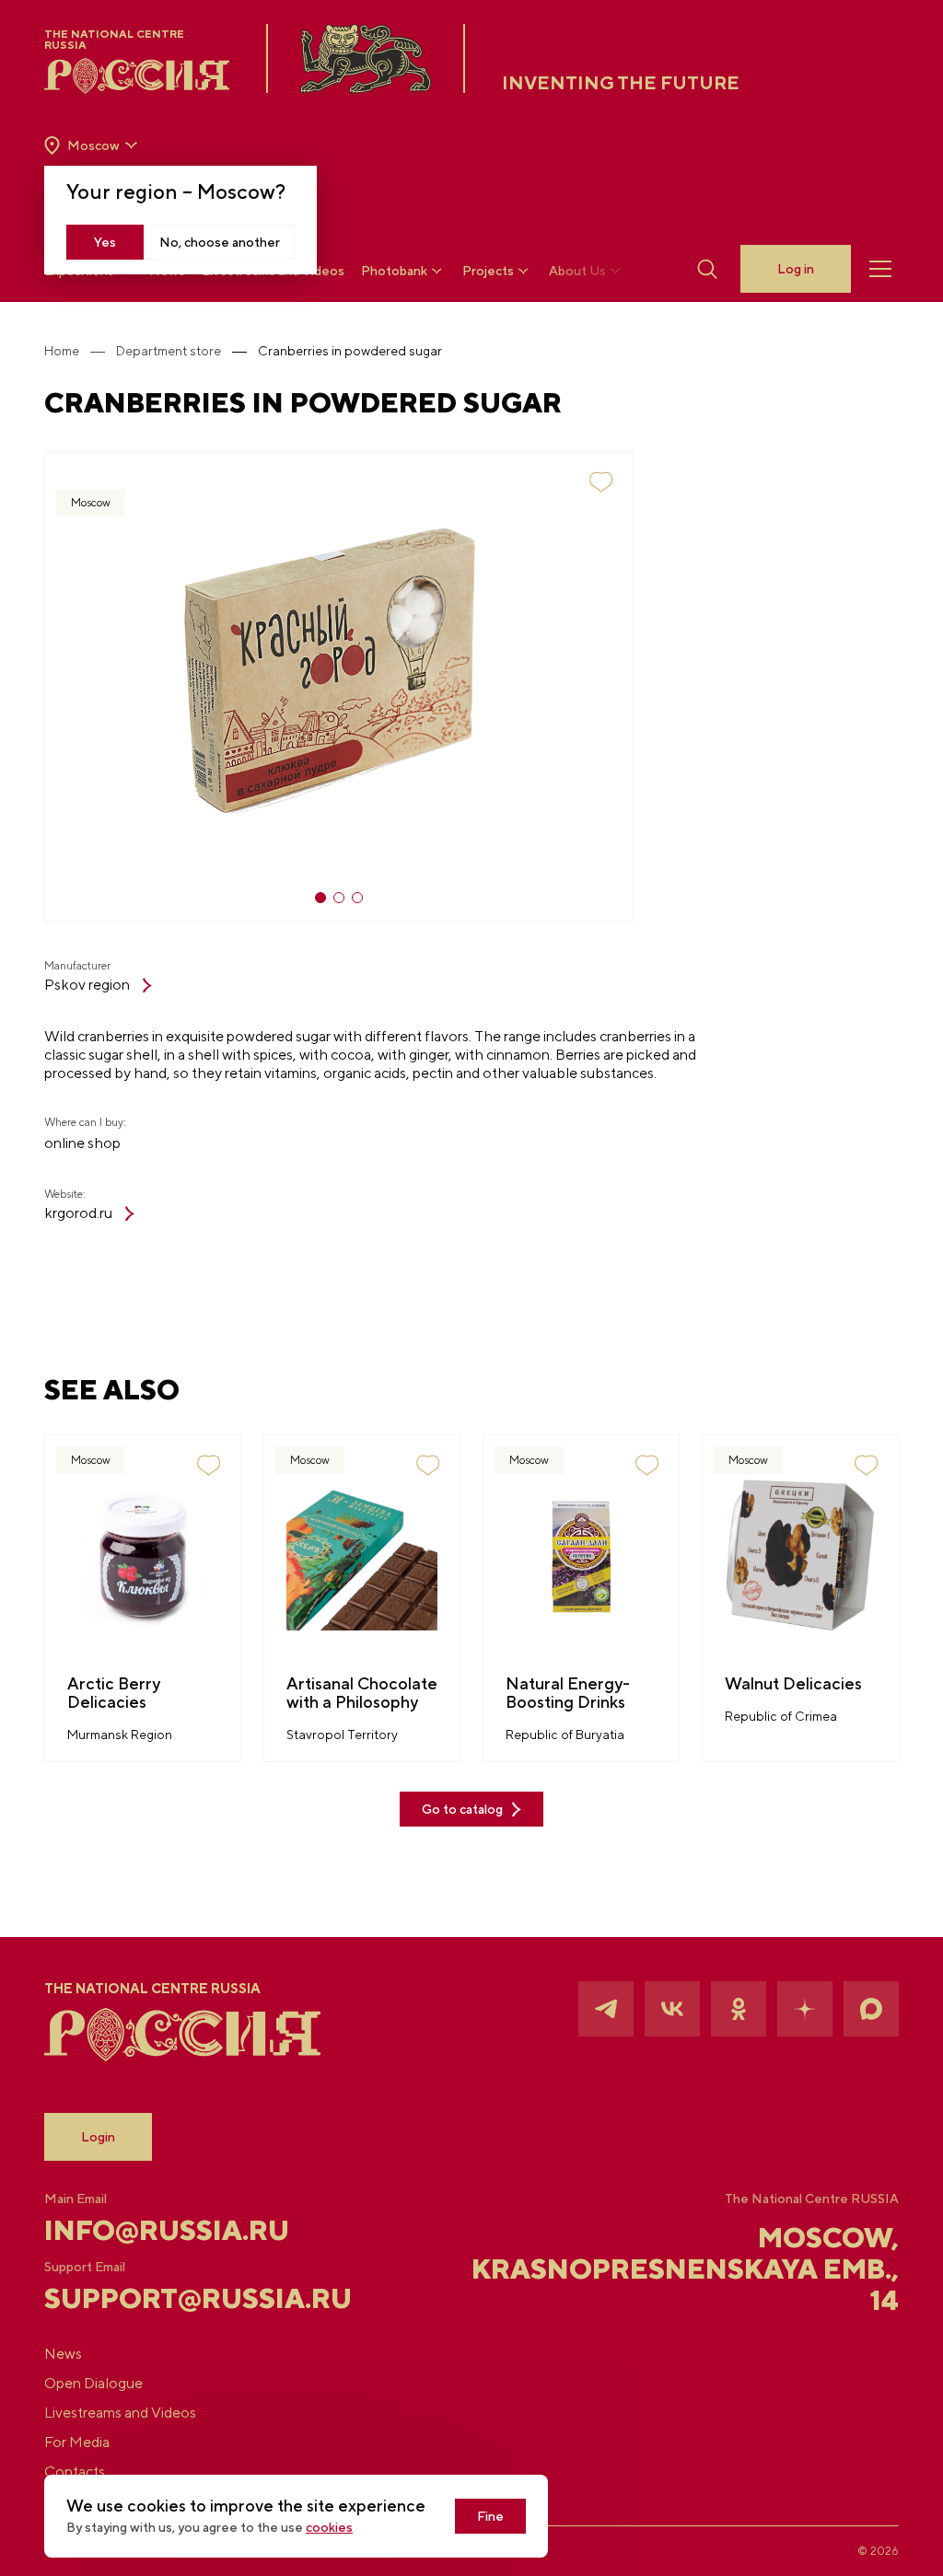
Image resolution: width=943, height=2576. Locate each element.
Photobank (394, 271)
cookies (329, 2527)
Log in (796, 269)
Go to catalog (462, 1809)
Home (62, 351)
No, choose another (220, 242)
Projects (488, 271)
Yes (105, 242)
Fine (490, 2516)
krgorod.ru (78, 1213)
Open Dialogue (93, 2383)
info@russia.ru (167, 2230)
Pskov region (87, 985)
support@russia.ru (186, 2298)
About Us (577, 271)
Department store (169, 351)
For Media (77, 2442)
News (63, 2354)
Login (98, 2137)
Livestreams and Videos (120, 2413)
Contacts (75, 2472)
